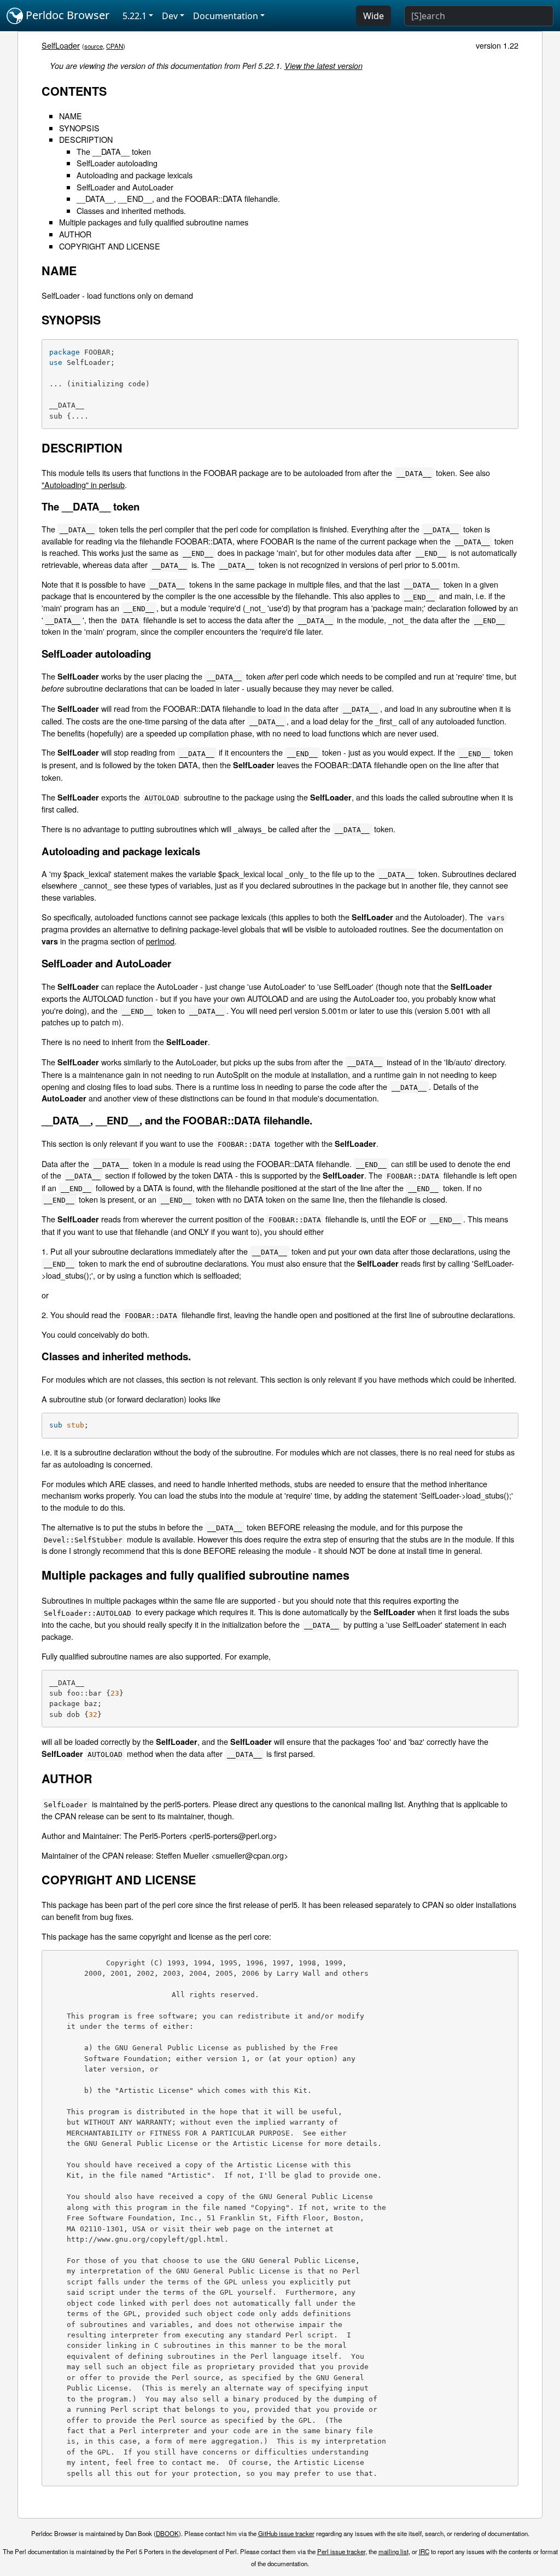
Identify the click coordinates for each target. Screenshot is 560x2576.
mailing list (393, 2551)
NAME (71, 116)
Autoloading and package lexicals (135, 175)
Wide (374, 16)
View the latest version (323, 66)
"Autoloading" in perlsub (83, 485)
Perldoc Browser (66, 15)
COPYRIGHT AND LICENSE (110, 246)
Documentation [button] (226, 16)
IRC (424, 2551)
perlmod (160, 941)
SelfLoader (61, 45)
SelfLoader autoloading (117, 163)
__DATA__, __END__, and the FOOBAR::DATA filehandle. (178, 198)
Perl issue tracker (341, 2551)
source (94, 46)
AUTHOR (75, 234)
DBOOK (167, 2533)
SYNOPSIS (79, 128)
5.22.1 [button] (135, 16)
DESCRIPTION (86, 139)
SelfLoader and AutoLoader (125, 187)
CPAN (115, 46)
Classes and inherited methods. (131, 210)
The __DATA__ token (114, 151)
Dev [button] (170, 16)
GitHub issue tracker (286, 2533)
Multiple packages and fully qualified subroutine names (154, 222)
